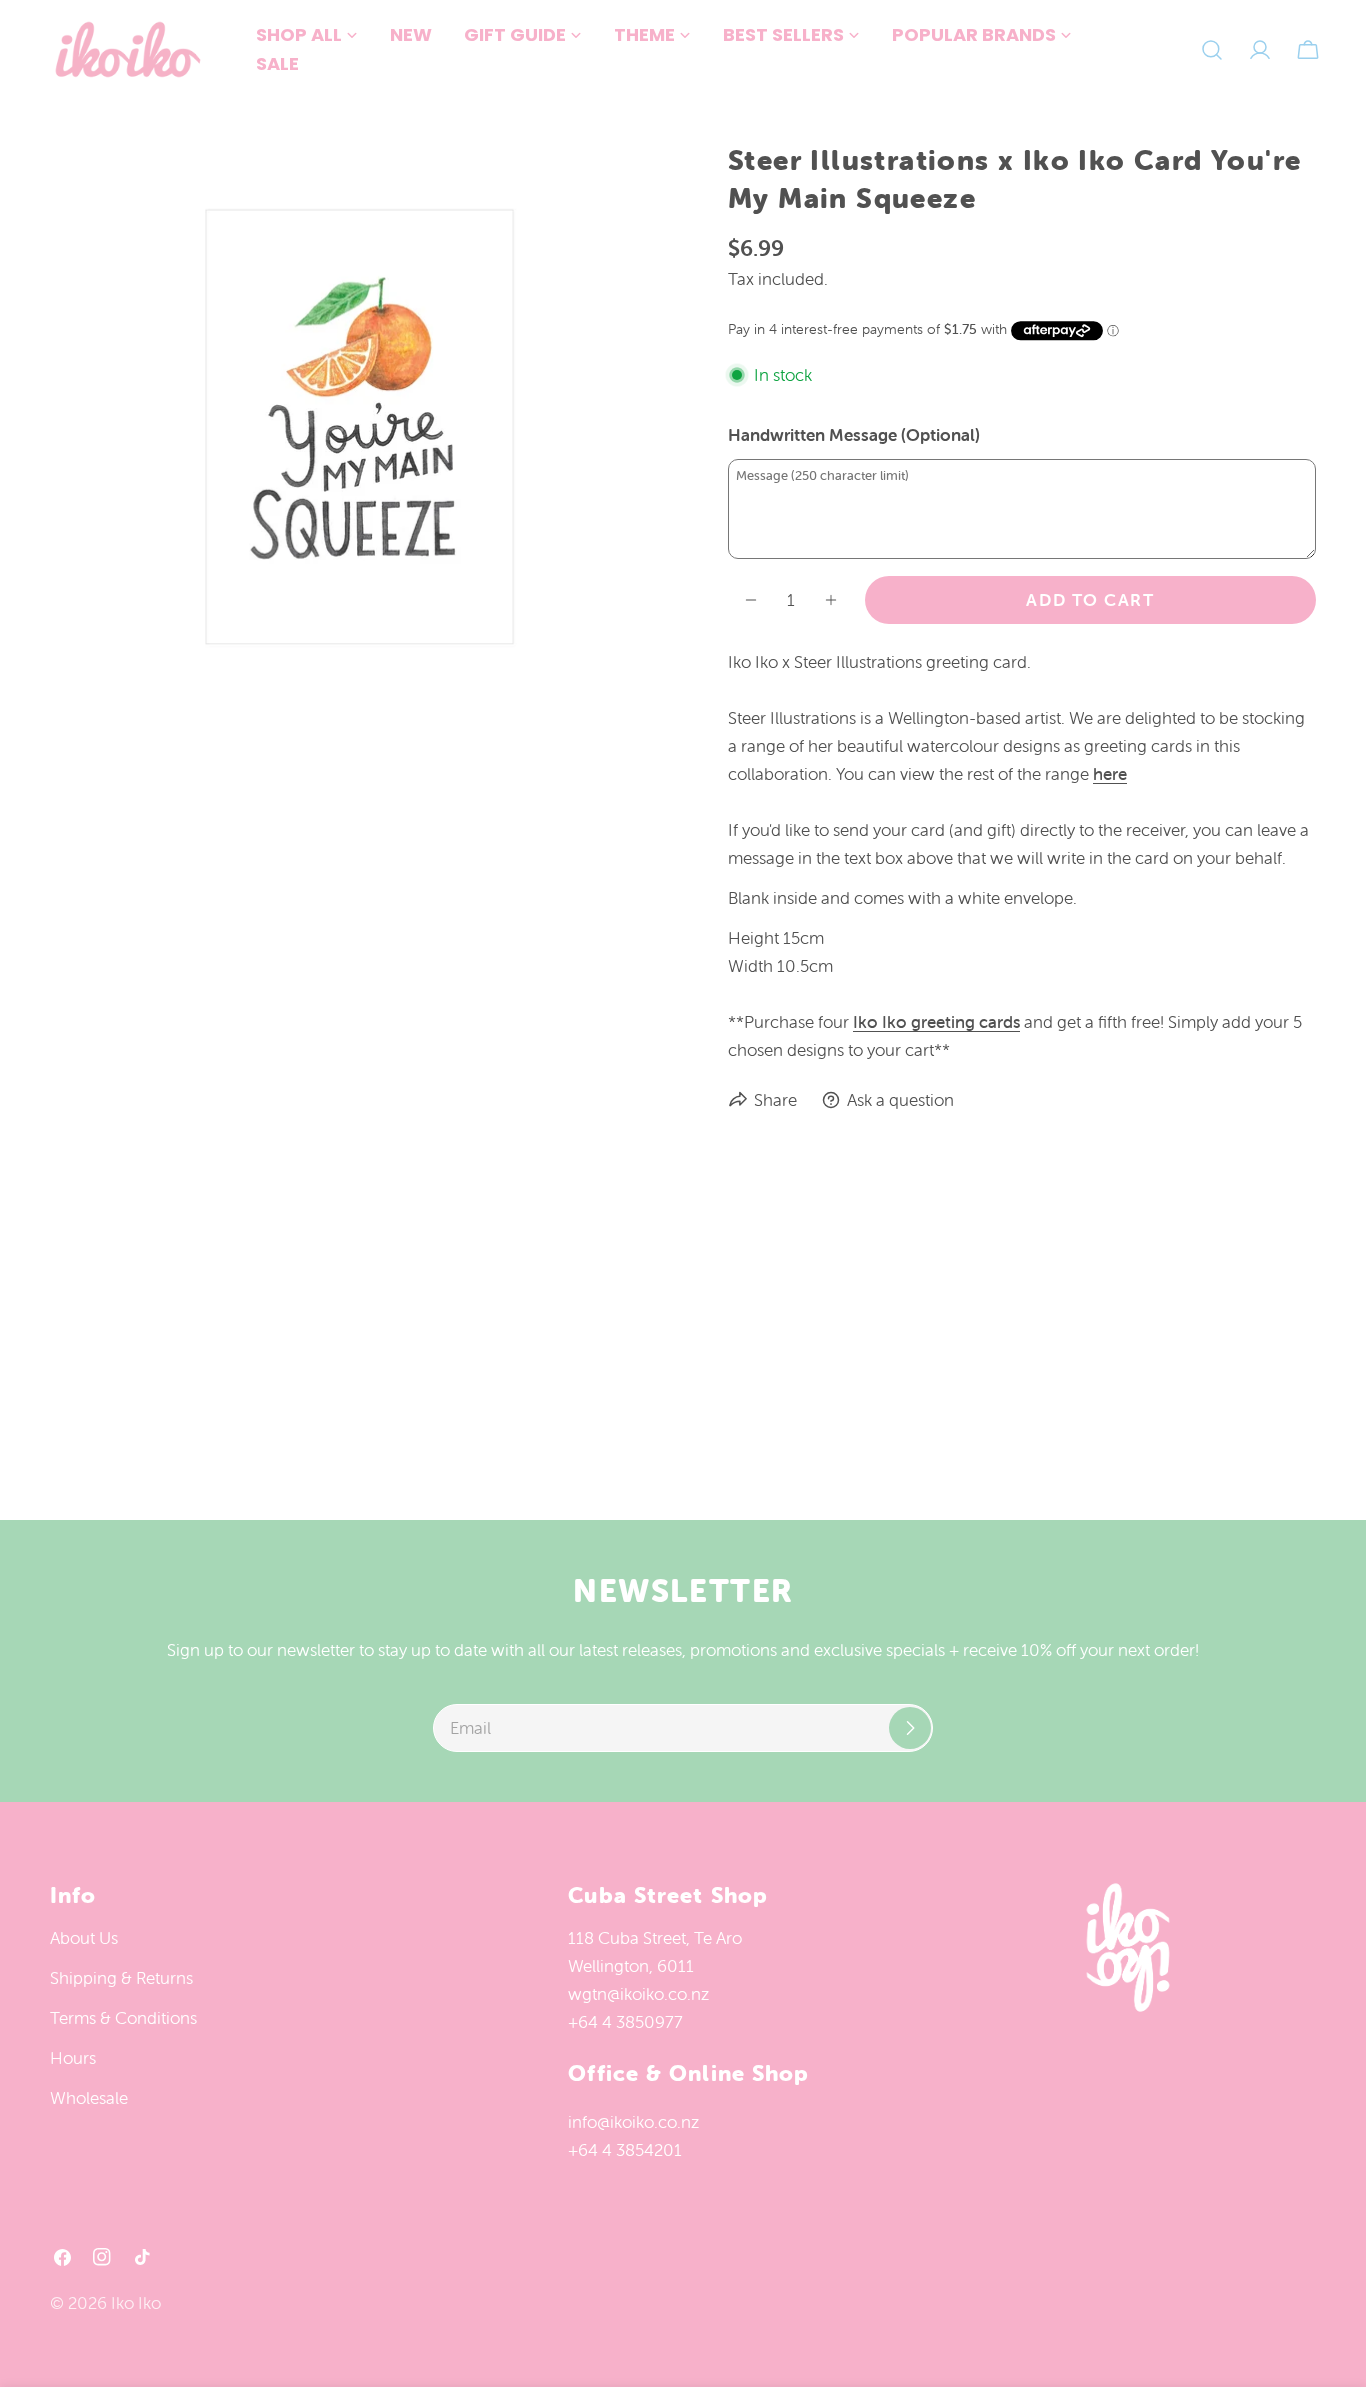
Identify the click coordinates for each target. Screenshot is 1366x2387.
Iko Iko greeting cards (936, 1022)
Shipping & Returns (121, 1978)
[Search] (1212, 50)
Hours (73, 2058)
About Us (84, 1938)
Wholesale (89, 2098)
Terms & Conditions (123, 2018)
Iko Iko (136, 2303)
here (1110, 774)
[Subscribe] (910, 1728)
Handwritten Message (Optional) (854, 435)
